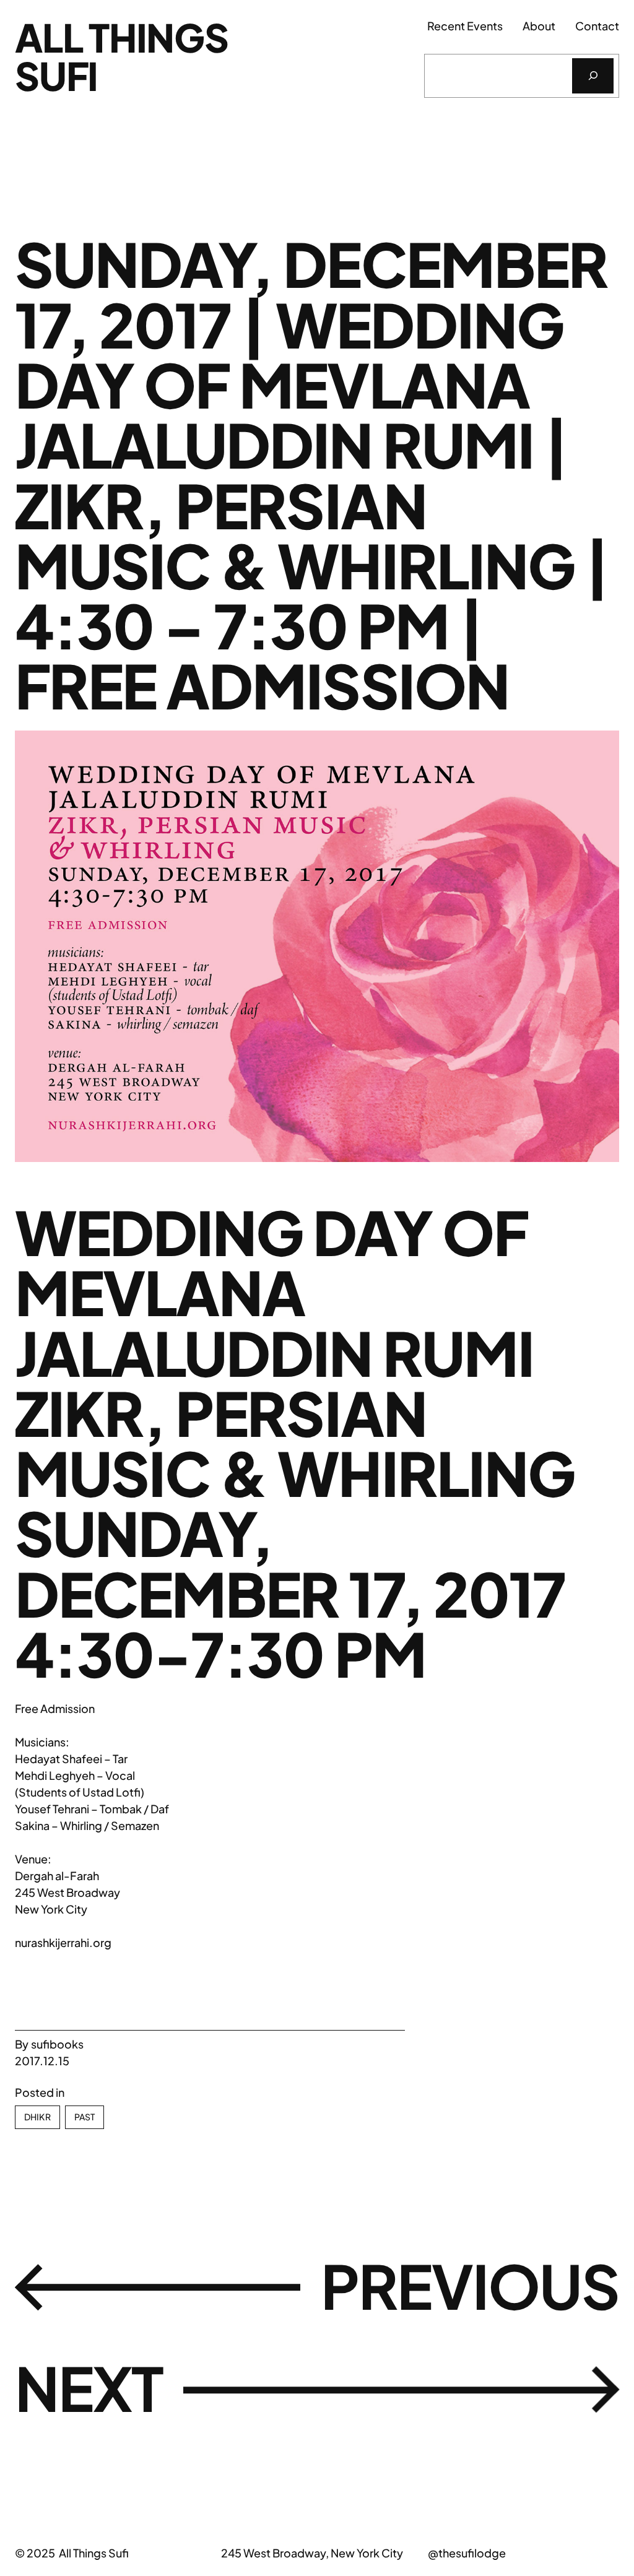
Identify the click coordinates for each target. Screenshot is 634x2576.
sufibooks (57, 2044)
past (85, 2117)
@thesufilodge (467, 2553)
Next (89, 2388)
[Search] (593, 76)
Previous (470, 2286)
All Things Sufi (122, 56)
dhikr (37, 2117)
